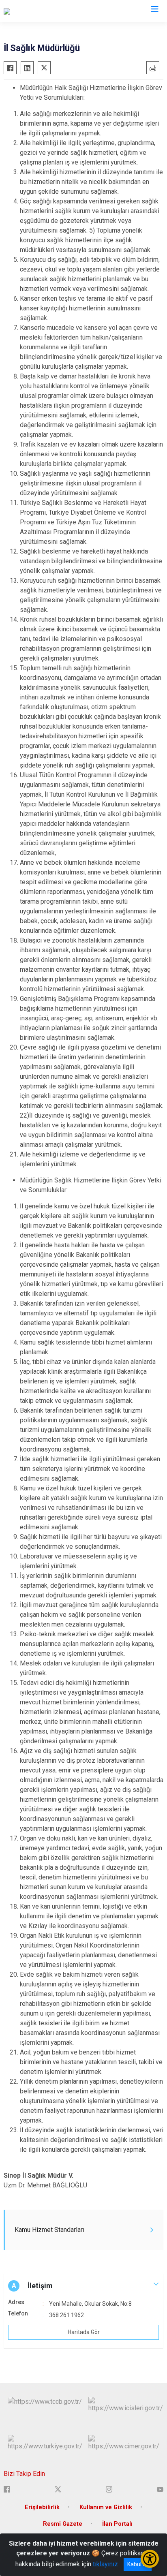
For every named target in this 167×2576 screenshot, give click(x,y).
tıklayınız (105, 2564)
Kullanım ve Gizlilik (106, 2507)
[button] (83, 2286)
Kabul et (138, 2564)
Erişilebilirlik (42, 2507)
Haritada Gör (84, 2332)
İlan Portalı (117, 2524)
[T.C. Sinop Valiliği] (28, 11)
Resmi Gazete (63, 2524)
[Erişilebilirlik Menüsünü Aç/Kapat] (150, 2559)
